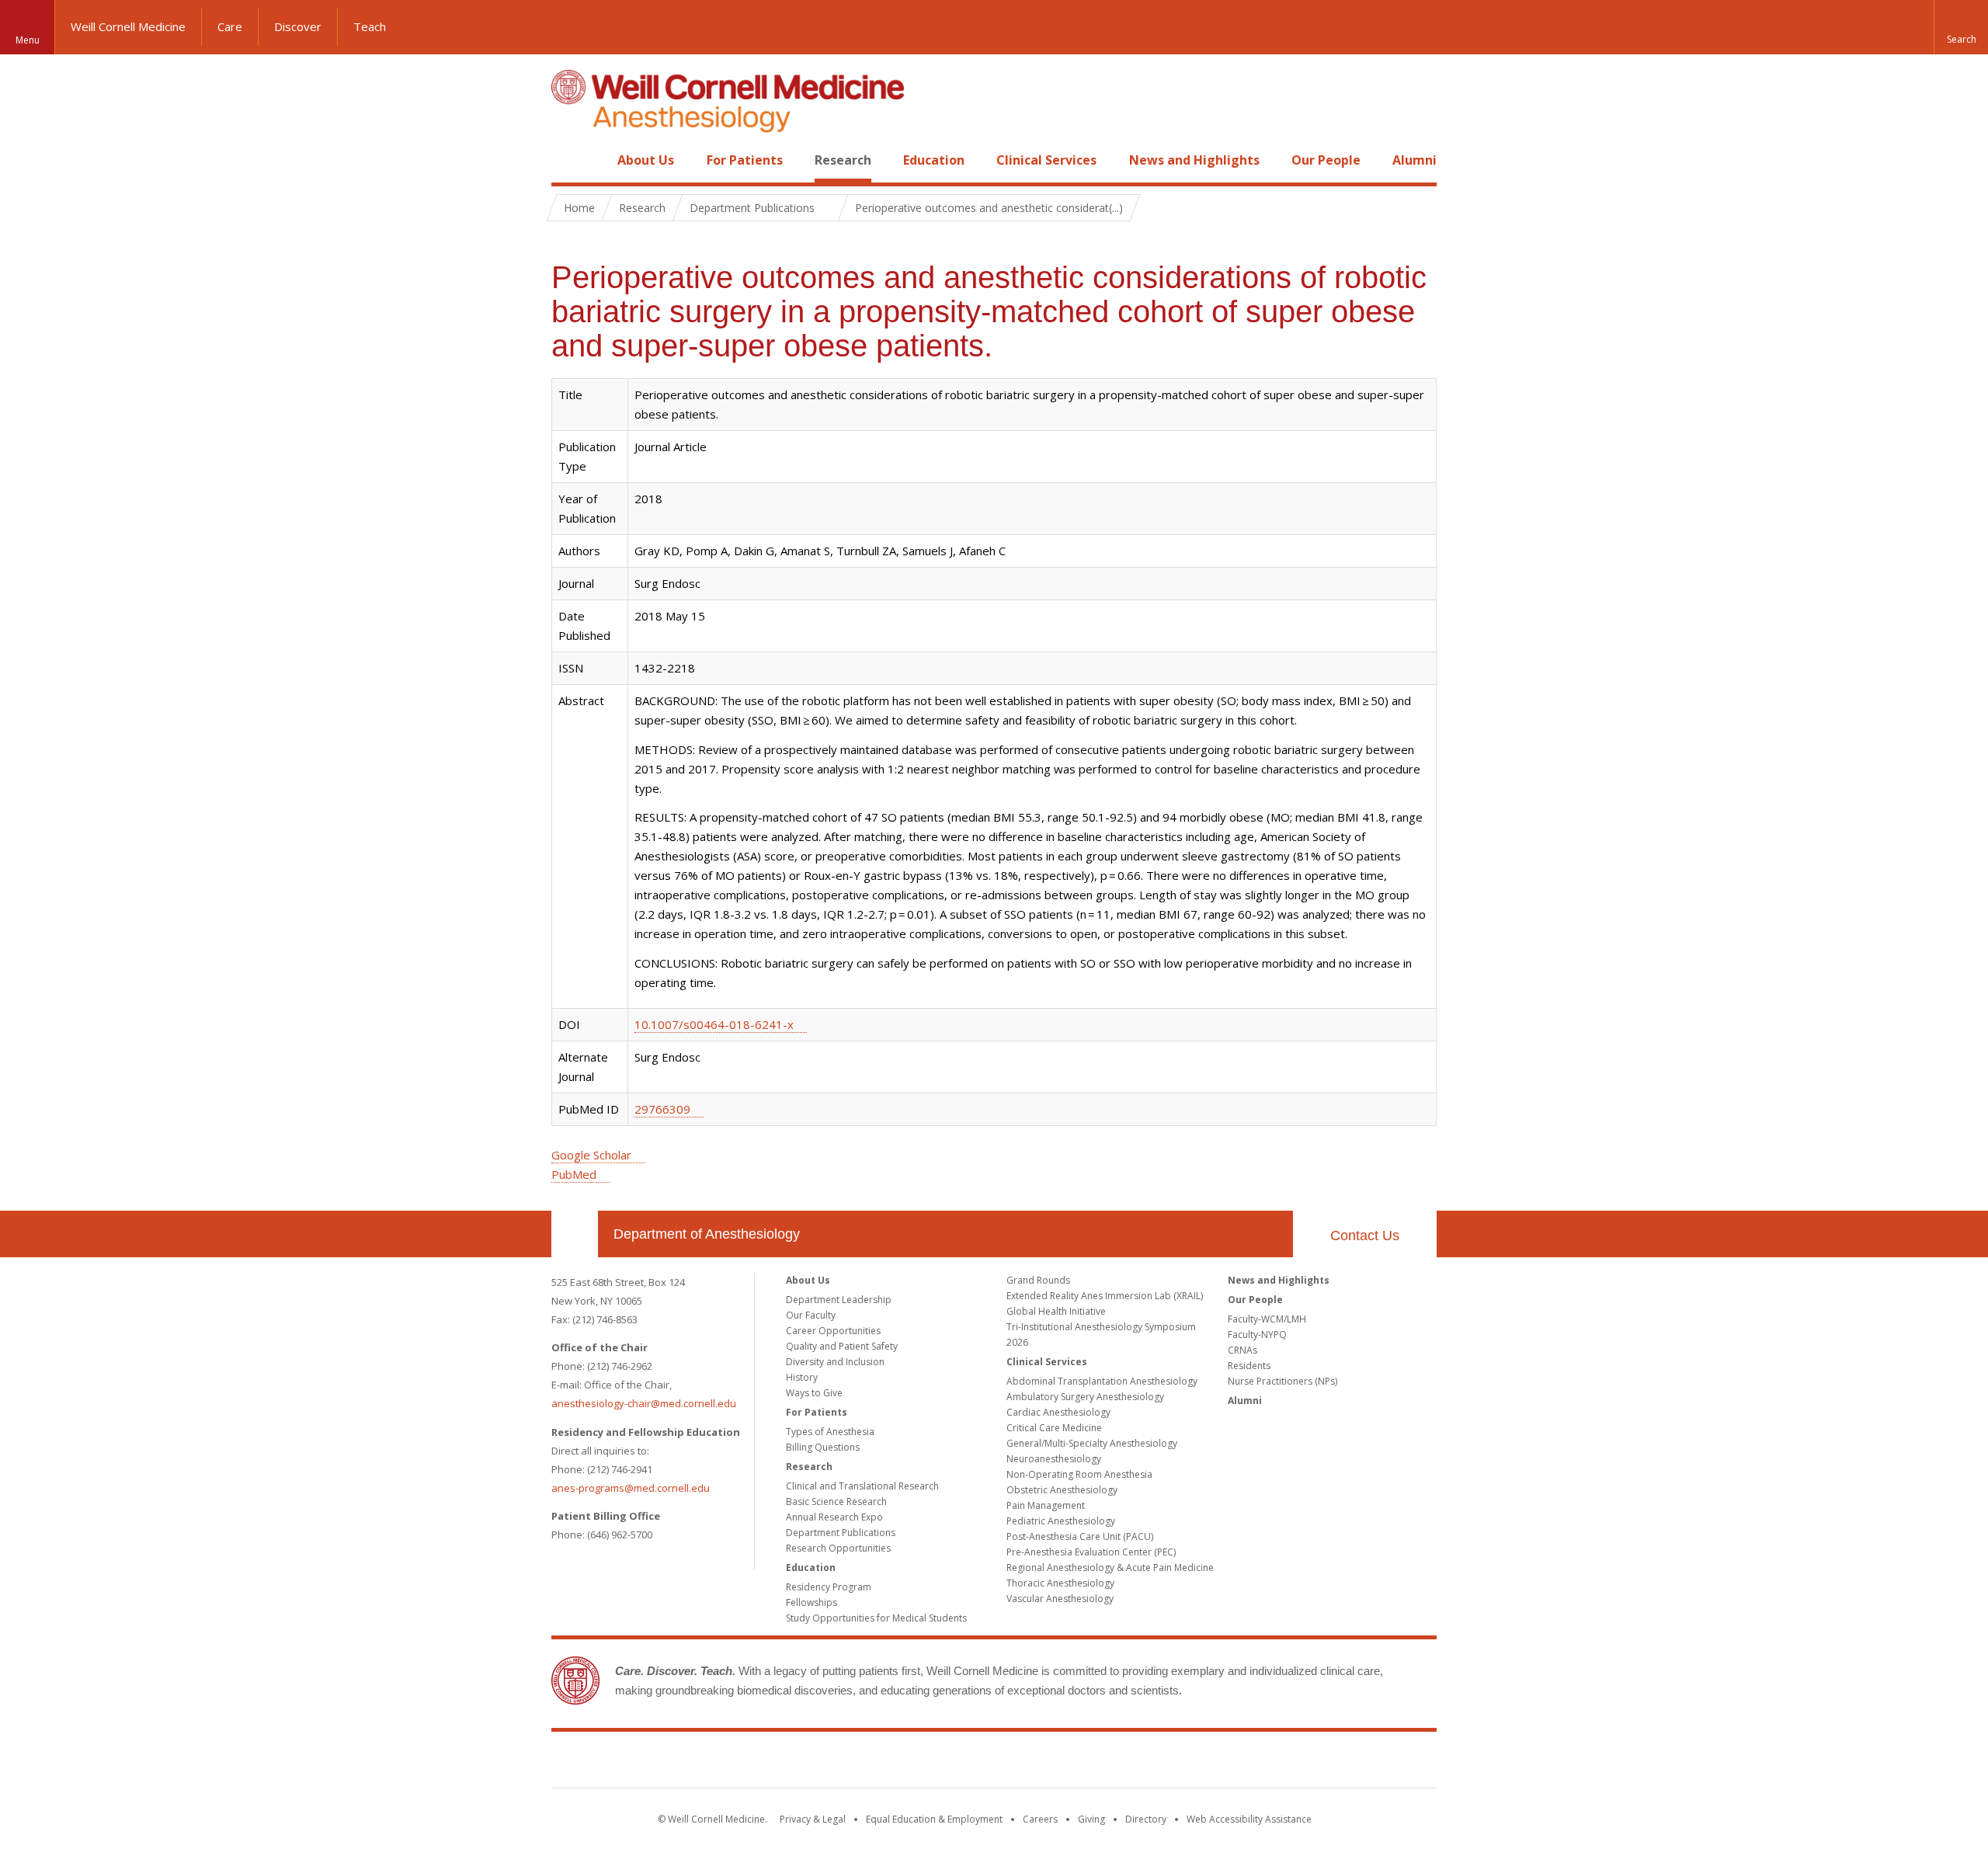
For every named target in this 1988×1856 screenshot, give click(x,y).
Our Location (575, 1234)
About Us (646, 160)
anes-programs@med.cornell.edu (631, 1488)
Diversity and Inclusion (835, 1362)
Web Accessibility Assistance (1249, 1819)
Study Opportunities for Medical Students (876, 1618)
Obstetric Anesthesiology (1062, 1490)
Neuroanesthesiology (1054, 1459)
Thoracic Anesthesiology (1060, 1583)
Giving (1091, 1819)
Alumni (1415, 160)
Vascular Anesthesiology (1060, 1599)
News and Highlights (1194, 160)
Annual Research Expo (834, 1517)
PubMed (574, 1174)
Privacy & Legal (813, 1819)
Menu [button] (28, 40)
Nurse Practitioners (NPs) (1282, 1381)
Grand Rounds (1038, 1280)
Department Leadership (839, 1300)
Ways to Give (814, 1393)
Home (568, 160)
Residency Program (829, 1587)
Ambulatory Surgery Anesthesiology (1085, 1397)
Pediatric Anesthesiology (1061, 1521)
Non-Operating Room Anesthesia (1079, 1474)
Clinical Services (1046, 160)
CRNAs (1242, 1350)
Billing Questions (823, 1447)
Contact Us (1365, 1236)
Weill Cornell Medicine (128, 26)
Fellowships (812, 1602)
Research (843, 160)
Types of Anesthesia (830, 1432)
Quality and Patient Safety (842, 1346)
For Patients (745, 160)
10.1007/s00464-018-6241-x (714, 1024)
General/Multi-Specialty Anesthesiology (1092, 1443)
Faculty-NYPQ (1257, 1335)
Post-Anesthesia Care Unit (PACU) (1080, 1536)
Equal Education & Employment (934, 1819)
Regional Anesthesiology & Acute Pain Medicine (1110, 1568)
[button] (1961, 27)
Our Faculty (811, 1315)
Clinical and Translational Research (862, 1486)
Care (230, 26)
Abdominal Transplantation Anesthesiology (1102, 1381)
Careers (1040, 1819)
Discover (298, 26)
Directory (1146, 1819)
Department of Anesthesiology (707, 1234)
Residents (1249, 1366)
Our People (1326, 160)
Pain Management (1046, 1505)
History (802, 1377)
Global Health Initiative (1056, 1311)
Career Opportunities (833, 1331)
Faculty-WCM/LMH (1267, 1319)
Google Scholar (591, 1155)
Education (934, 160)
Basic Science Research (836, 1501)
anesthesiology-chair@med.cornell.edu (644, 1403)
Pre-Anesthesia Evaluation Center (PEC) (1091, 1552)
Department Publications (841, 1533)
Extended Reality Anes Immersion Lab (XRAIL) (1105, 1296)
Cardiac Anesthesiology (1058, 1412)
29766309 (662, 1109)
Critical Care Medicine (1054, 1428)
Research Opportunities (838, 1548)
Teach (370, 26)
